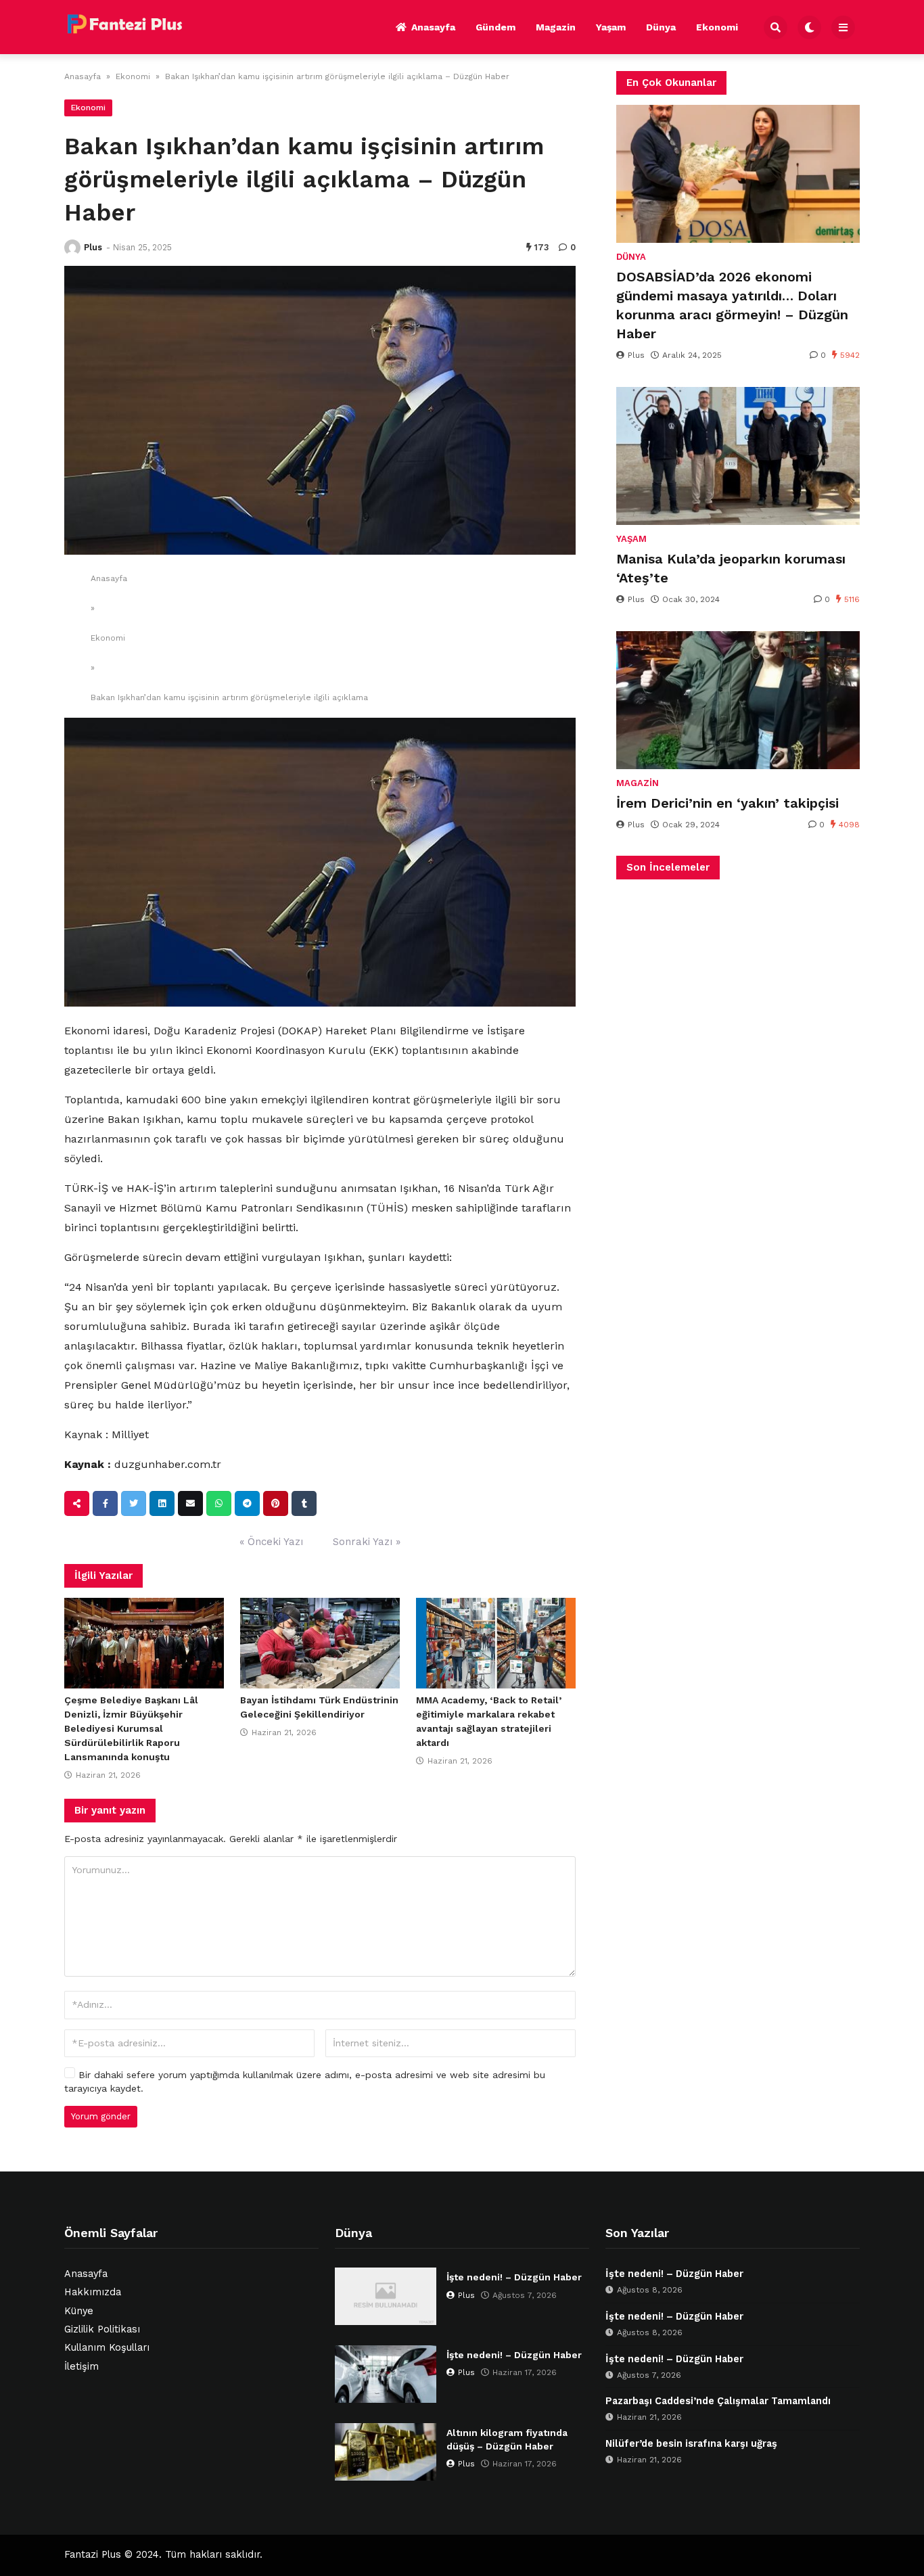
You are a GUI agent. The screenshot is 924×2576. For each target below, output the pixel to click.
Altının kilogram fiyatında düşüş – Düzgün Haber (507, 2439)
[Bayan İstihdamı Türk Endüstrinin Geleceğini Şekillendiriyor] (320, 1643)
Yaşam (611, 27)
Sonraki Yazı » (367, 1542)
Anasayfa (433, 27)
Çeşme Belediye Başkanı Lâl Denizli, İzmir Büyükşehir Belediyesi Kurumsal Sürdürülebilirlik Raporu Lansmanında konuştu (131, 1728)
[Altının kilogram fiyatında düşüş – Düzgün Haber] (386, 2452)
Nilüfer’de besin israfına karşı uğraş (691, 2444)
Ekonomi (717, 27)
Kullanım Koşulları (107, 2348)
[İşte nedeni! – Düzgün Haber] (386, 2296)
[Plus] (72, 248)
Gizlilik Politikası (102, 2329)
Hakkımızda (93, 2292)
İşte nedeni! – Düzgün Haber (514, 2277)
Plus (93, 247)
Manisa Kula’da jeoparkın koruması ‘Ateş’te (731, 568)
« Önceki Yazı (271, 1542)
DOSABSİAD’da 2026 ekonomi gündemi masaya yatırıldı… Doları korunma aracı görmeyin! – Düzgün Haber (732, 305)
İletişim (82, 2367)
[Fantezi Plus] (124, 25)
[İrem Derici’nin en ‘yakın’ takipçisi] (738, 700)
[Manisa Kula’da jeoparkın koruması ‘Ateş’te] (738, 456)
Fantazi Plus (93, 2555)
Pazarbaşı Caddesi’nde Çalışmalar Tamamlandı (718, 2401)
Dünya (661, 27)
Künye (79, 2311)
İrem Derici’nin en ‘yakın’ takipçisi (727, 803)
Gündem (495, 27)
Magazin (556, 27)
